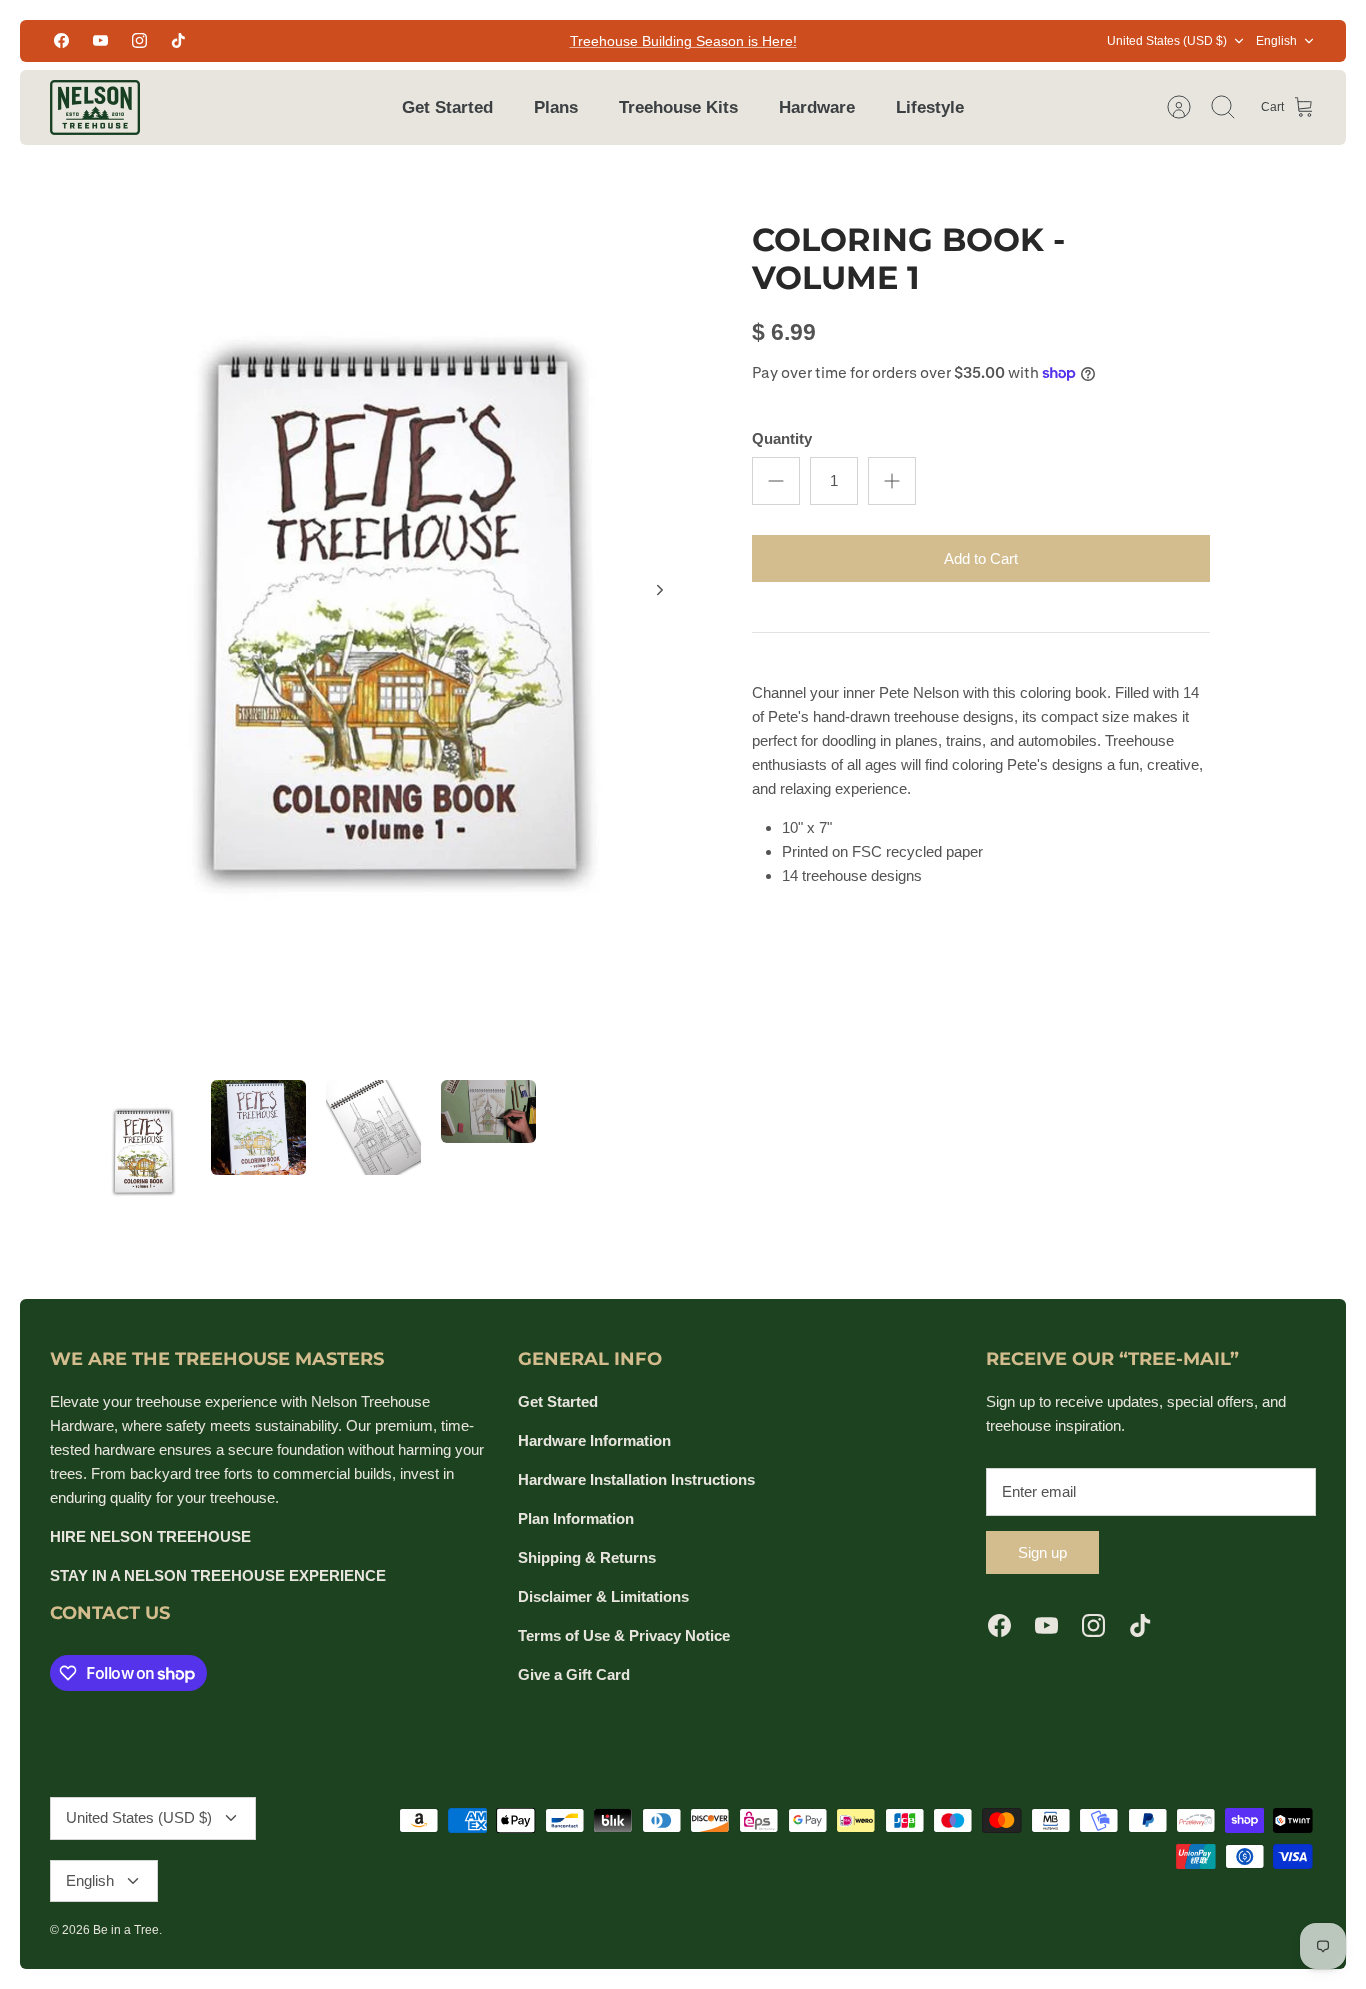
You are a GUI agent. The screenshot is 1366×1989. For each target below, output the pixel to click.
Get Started (447, 107)
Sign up (1042, 1552)
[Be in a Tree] (95, 107)
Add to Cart (981, 558)
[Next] (660, 590)
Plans (556, 107)
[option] (394, 612)
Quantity (782, 438)
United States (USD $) (1167, 41)
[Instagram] (139, 40)
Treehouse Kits (678, 107)
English (1276, 41)
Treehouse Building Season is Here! (683, 41)
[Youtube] (100, 40)
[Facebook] (61, 40)
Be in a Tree (126, 1930)
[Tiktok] (178, 40)
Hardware (817, 107)
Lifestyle (930, 107)
